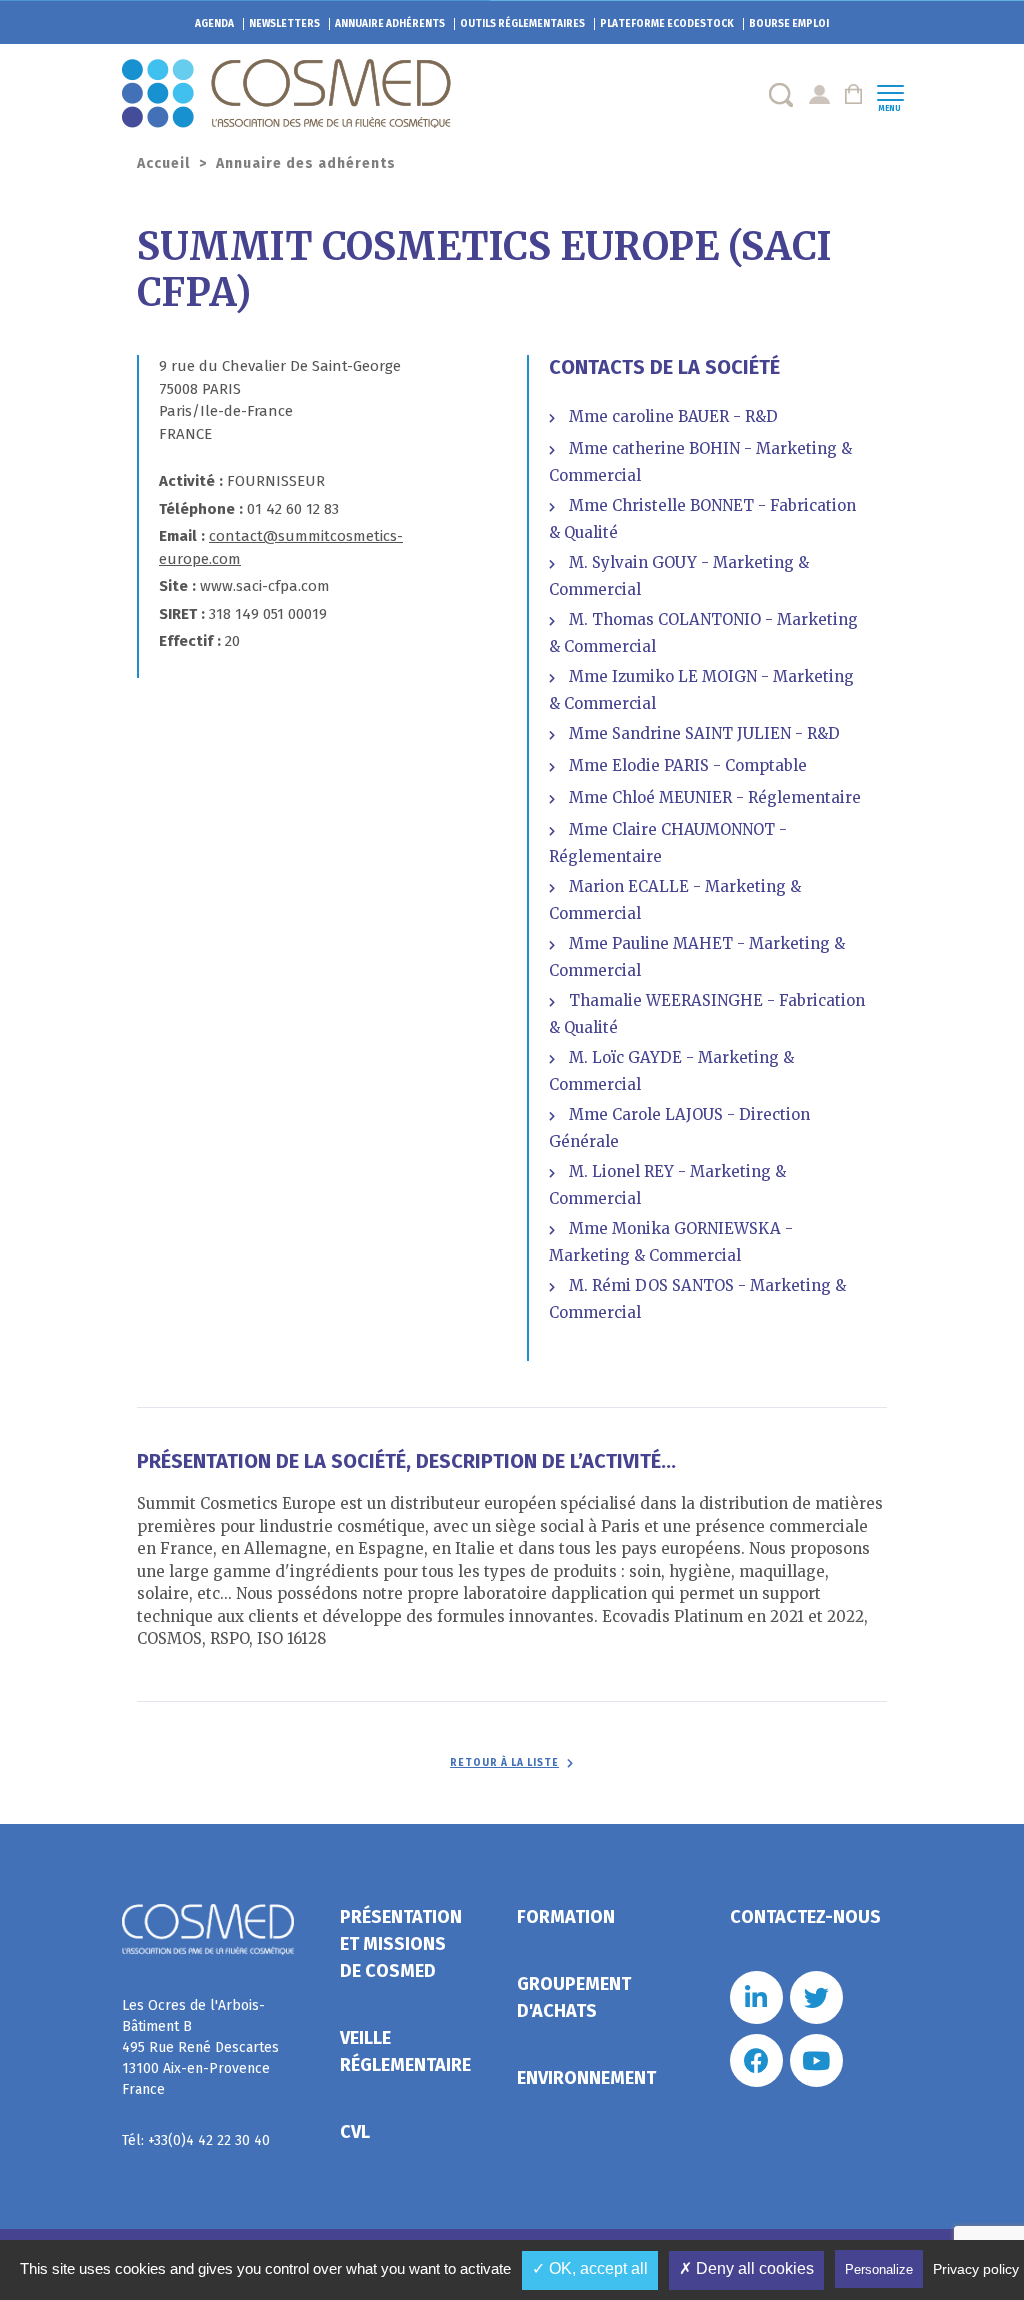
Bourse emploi (789, 24)
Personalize (879, 2269)
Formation (566, 1917)
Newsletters (284, 24)
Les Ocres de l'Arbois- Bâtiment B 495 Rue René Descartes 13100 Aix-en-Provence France (200, 2047)
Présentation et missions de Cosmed (401, 1944)
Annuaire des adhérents (306, 163)
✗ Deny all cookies (746, 2268)
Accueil (163, 163)
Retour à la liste (504, 1763)
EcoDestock (667, 24)
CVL (355, 2132)
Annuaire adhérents (390, 24)
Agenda (214, 24)
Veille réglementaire (405, 2051)
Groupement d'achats (574, 1997)
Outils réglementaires (522, 24)
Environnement (586, 2078)
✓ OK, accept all (590, 2268)
